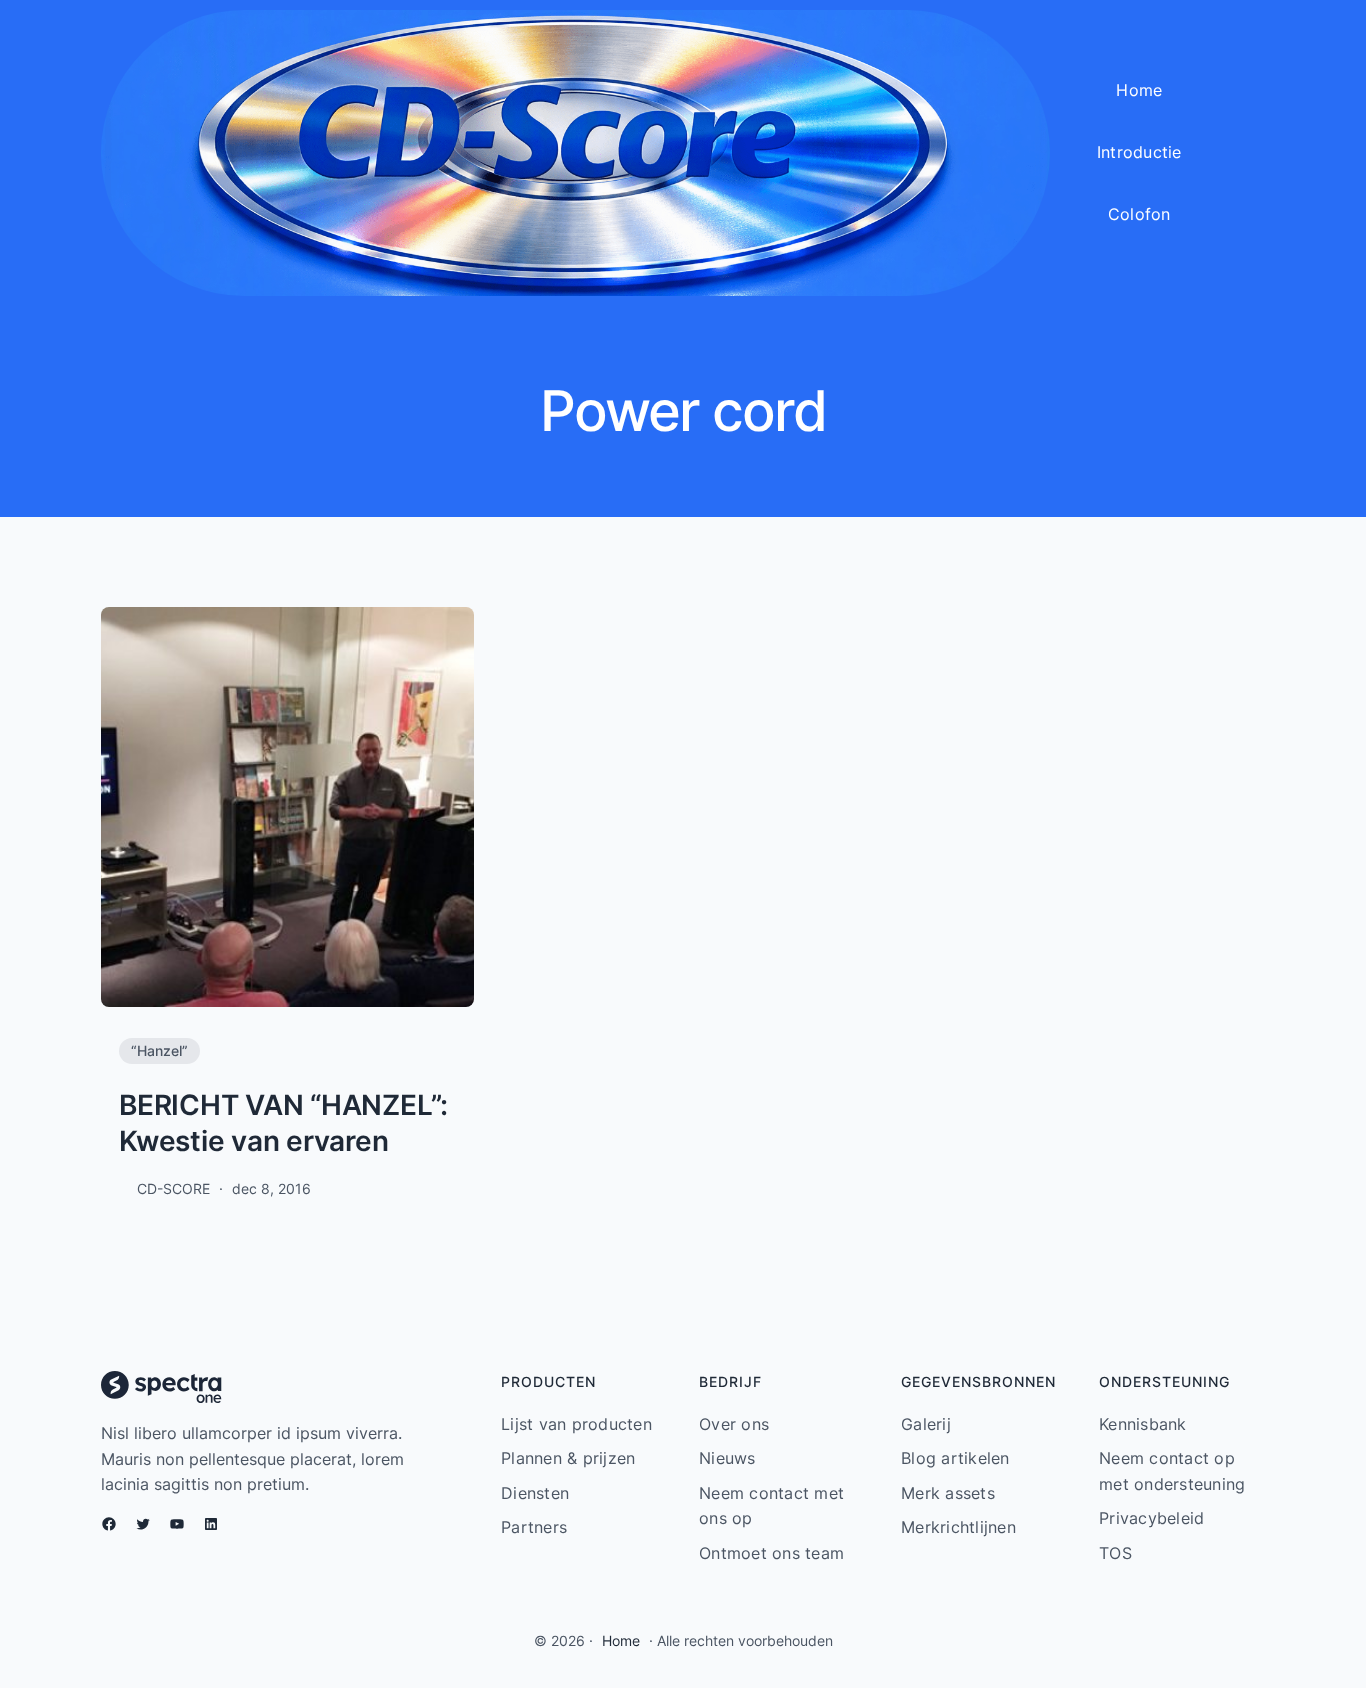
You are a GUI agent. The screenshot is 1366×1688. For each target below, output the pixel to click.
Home (621, 1640)
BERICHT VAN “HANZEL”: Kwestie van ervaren (283, 1123)
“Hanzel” (159, 1050)
